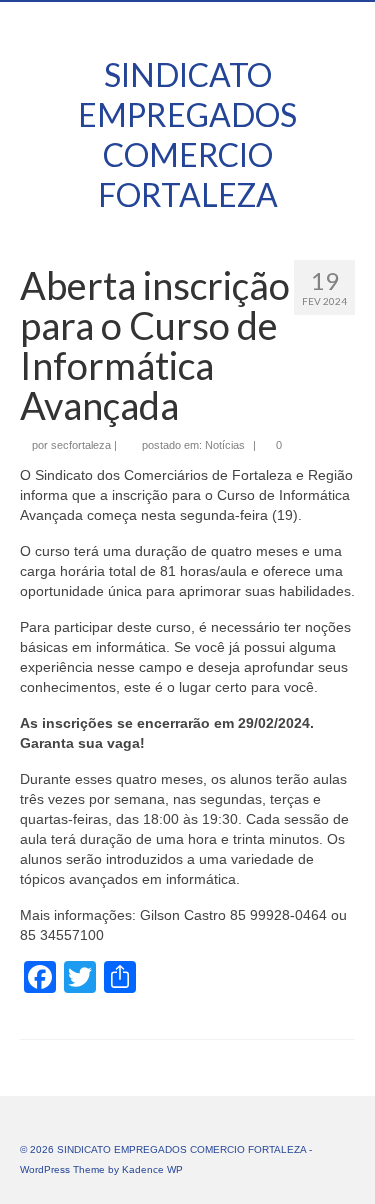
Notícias (225, 445)
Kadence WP (152, 1169)
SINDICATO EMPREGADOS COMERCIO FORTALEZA (187, 134)
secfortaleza (81, 445)
